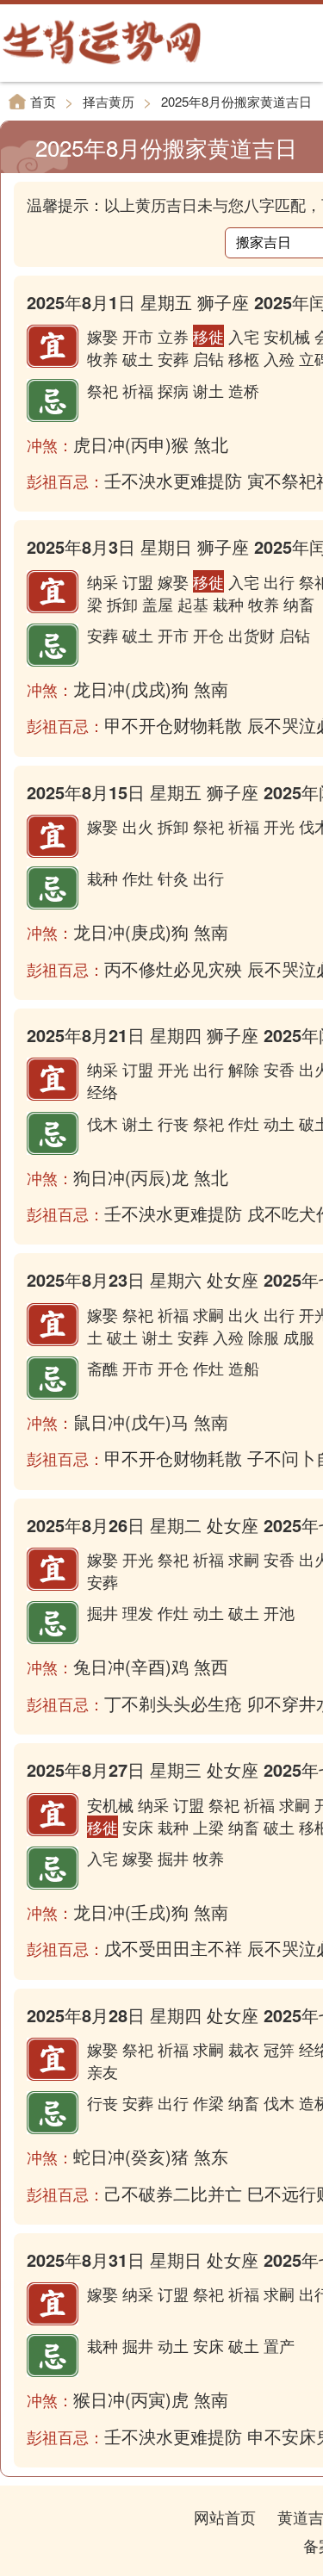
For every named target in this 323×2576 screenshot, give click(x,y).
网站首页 (225, 2517)
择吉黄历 (109, 101)
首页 (43, 101)
